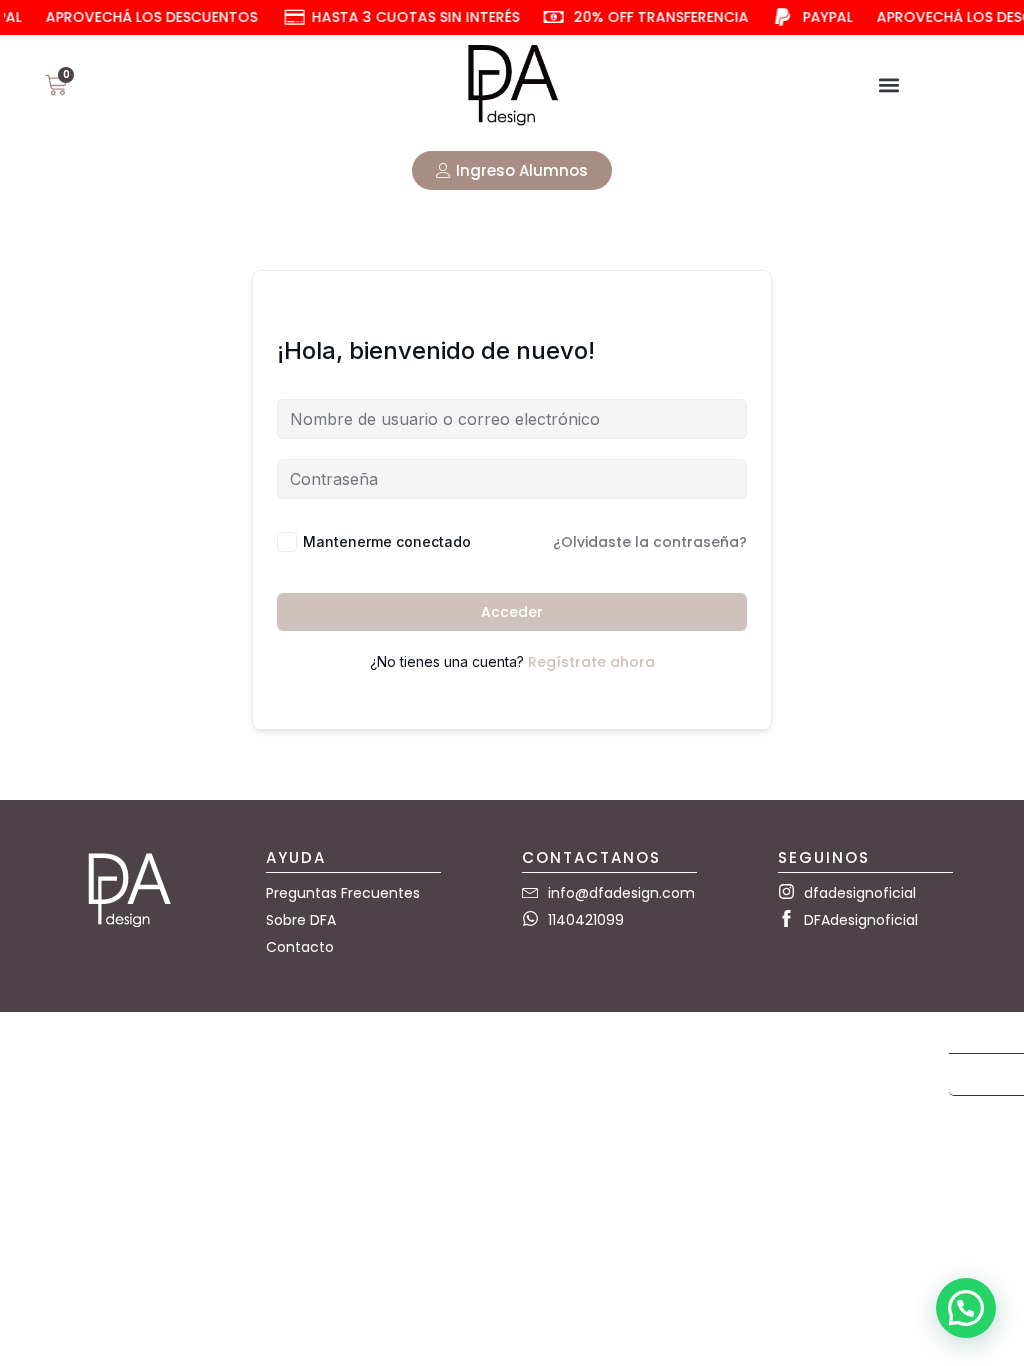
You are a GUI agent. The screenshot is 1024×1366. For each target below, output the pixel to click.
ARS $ (977, 1075)
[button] (888, 84)
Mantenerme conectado (387, 541)
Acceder (512, 612)
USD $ (977, 1033)
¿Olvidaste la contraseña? (650, 542)
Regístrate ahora (591, 662)
